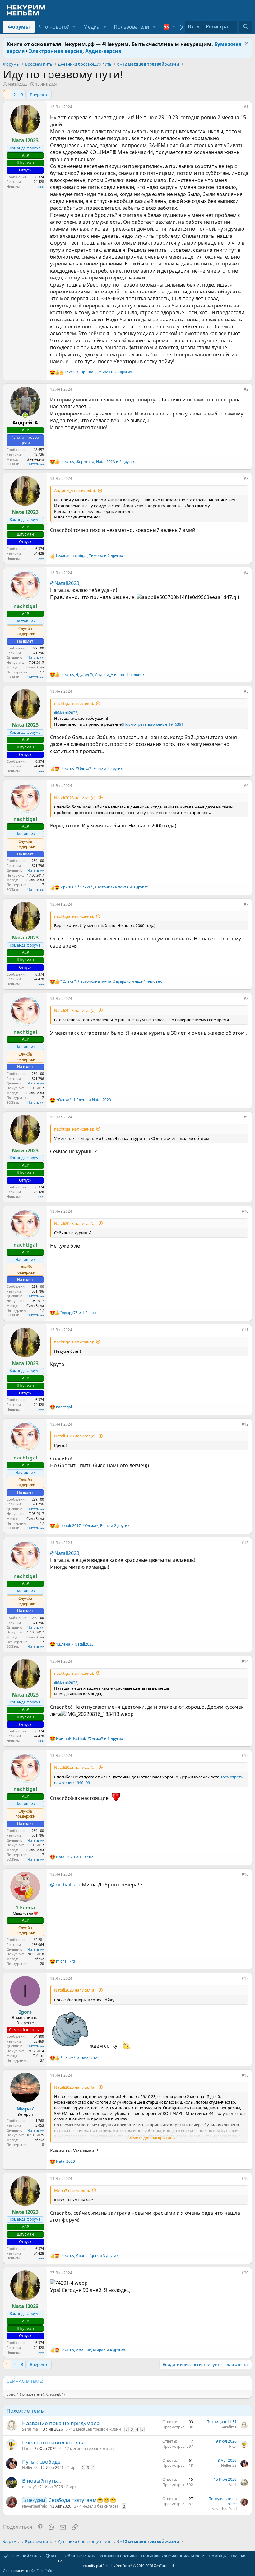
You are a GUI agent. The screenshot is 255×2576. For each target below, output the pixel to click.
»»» (41, 187)
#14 (245, 1661)
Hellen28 (30, 2468)
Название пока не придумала (61, 2423)
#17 (245, 1978)
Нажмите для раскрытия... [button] (150, 2138)
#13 (245, 1543)
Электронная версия (56, 51)
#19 (245, 2178)
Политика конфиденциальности (173, 2556)
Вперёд (37, 95)
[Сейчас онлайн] (25, 415)
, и (83, 1100)
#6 (246, 786)
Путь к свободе (41, 2462)
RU (53, 2556)
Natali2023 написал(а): (75, 798)
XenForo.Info (42, 2571)
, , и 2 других (97, 462)
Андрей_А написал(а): (75, 490)
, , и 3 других (104, 887)
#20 (245, 2273)
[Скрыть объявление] (246, 44)
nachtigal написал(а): (74, 703)
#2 (246, 389)
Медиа (91, 27)
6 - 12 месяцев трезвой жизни (93, 2429)
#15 (245, 1756)
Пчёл (27, 2449)
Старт (72, 2468)
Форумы (19, 27)
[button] (74, 27)
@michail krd (65, 1885)
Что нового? (54, 27)
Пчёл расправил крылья (53, 2442)
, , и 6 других (89, 1739)
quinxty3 (29, 2487)
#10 (245, 1211)
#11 (245, 1330)
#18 (245, 2075)
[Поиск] (246, 26)
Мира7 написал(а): (72, 2190)
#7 (246, 904)
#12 (245, 1424)
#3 (246, 478)
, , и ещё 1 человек (102, 675)
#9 (246, 1117)
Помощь (217, 2556)
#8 (246, 998)
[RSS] (251, 2556)
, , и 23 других (98, 372)
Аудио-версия (103, 51)
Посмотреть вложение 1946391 (153, 724)
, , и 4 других (93, 2350)
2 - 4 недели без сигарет (96, 2506)
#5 (246, 691)
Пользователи (131, 27)
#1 (246, 107)
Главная (239, 2556)
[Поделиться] (239, 108)
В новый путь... (42, 2481)
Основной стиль (25, 2556)
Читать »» (36, 464)
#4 (246, 573)
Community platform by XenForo (116, 2563)
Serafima (30, 2429)
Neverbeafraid (35, 2506)
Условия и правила (118, 2556)
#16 (245, 1874)
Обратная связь (80, 2556)
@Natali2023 (65, 583)
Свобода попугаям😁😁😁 (82, 2500)
